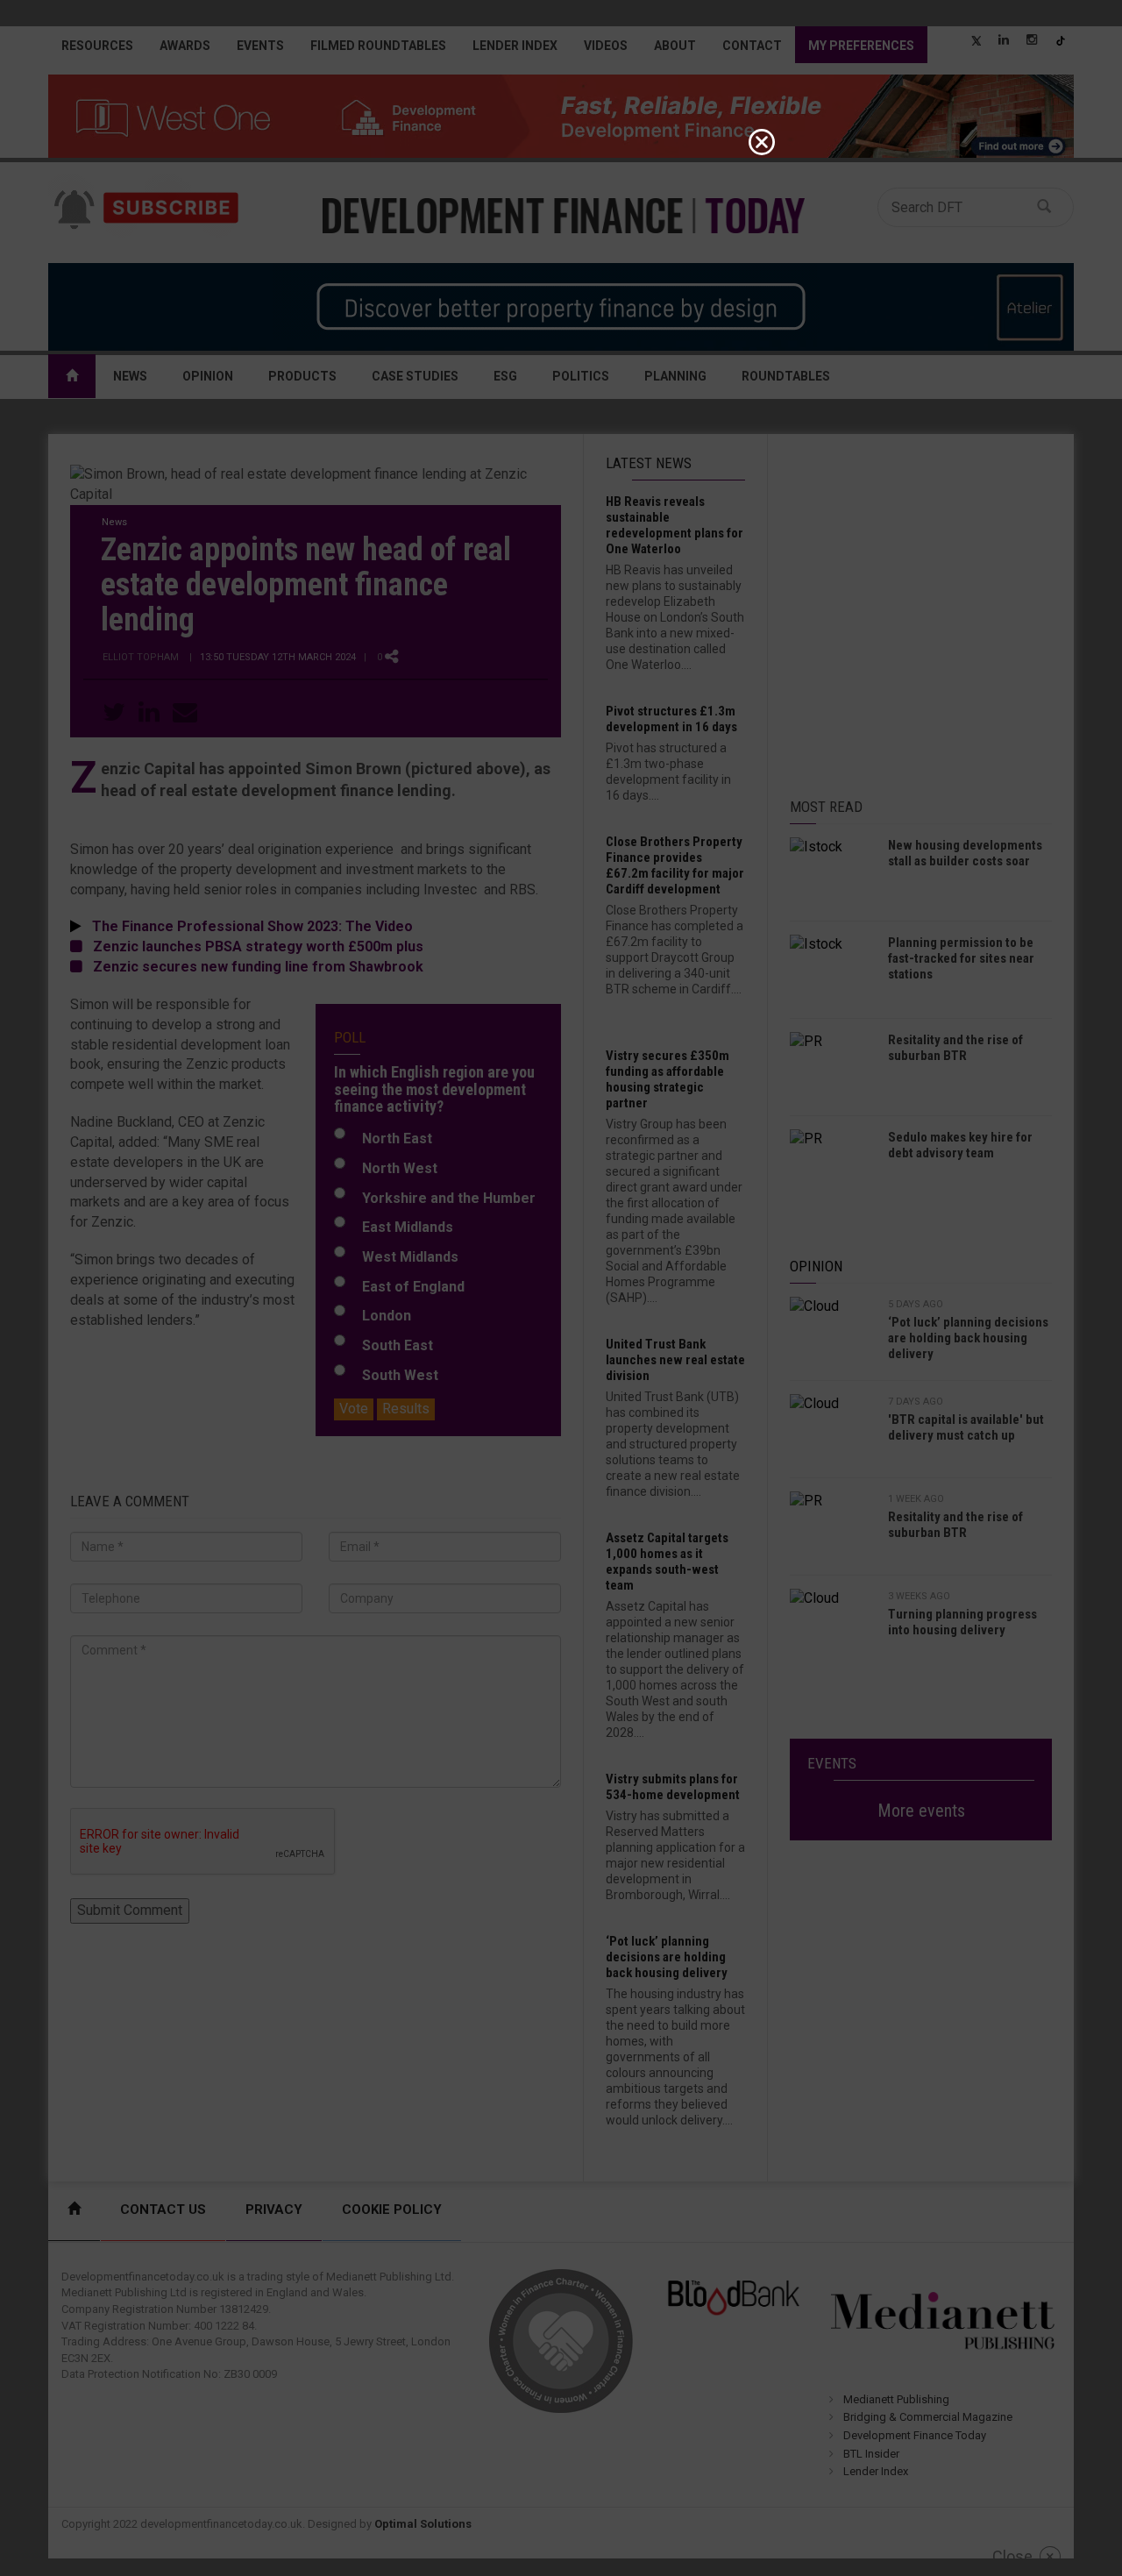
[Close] (762, 142)
